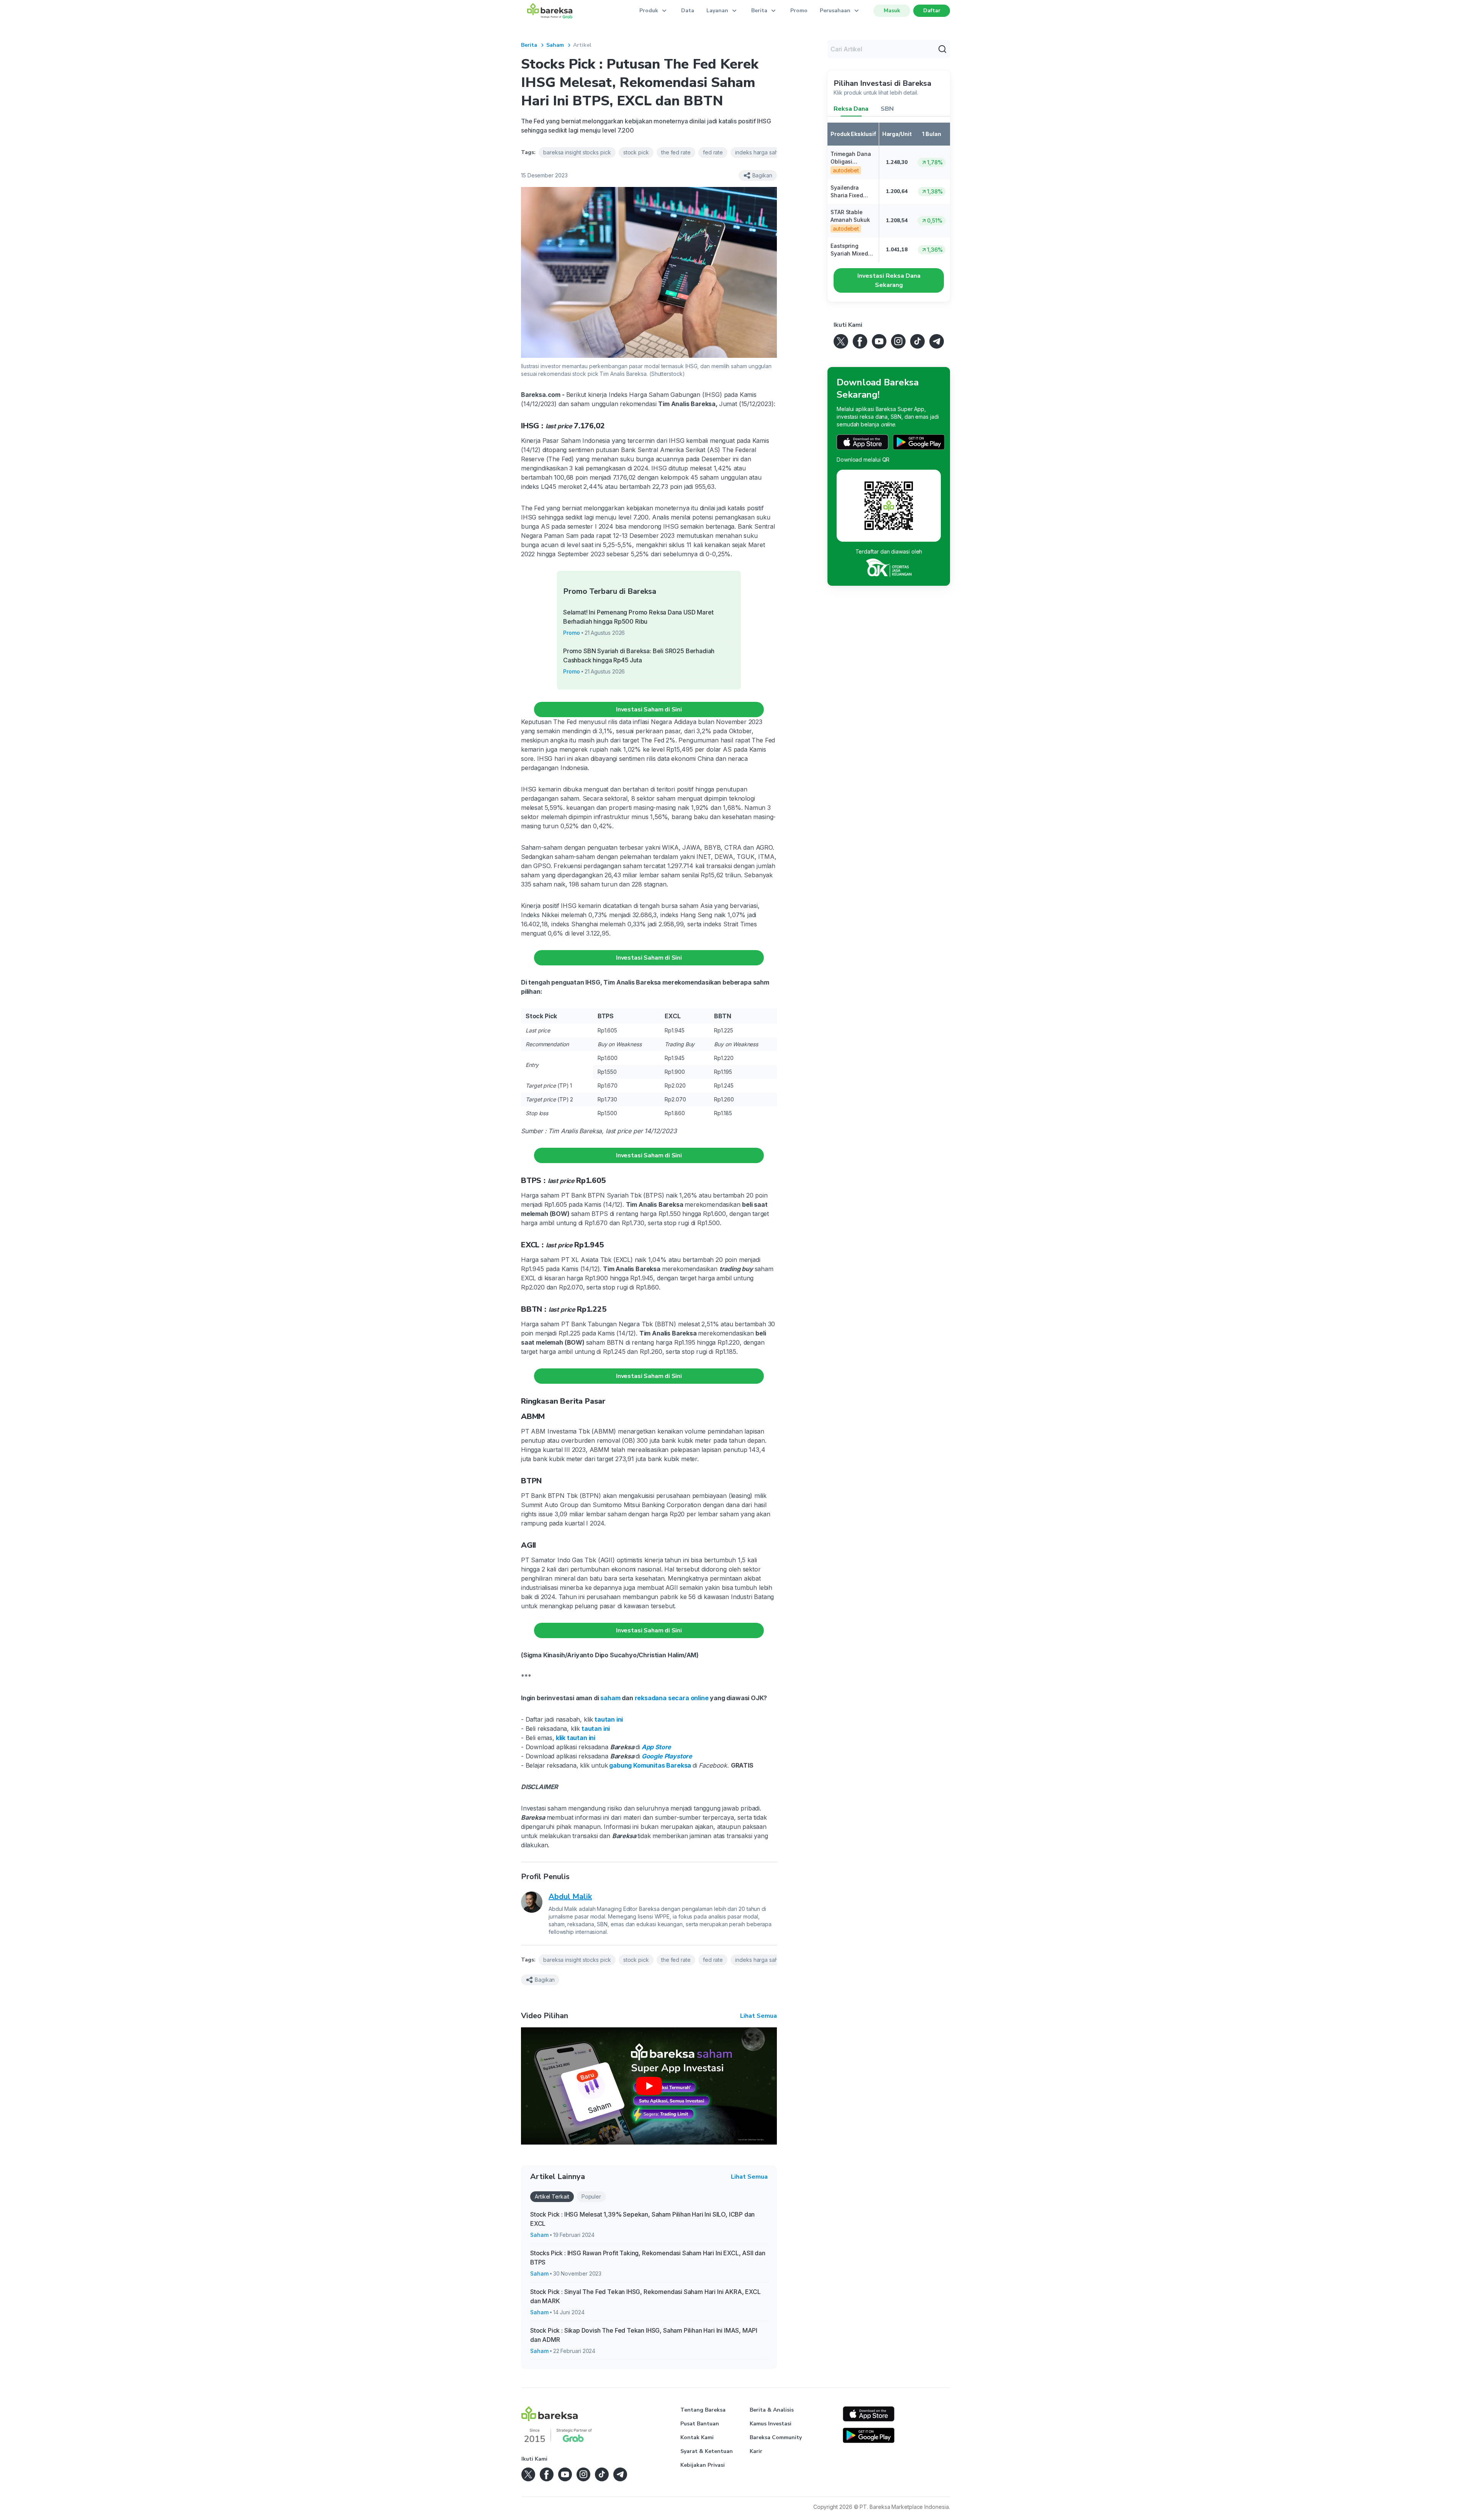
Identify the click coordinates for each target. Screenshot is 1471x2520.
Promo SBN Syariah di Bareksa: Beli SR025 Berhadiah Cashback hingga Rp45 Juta (639, 655)
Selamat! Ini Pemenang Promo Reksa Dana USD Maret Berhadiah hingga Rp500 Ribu (638, 617)
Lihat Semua (758, 2016)
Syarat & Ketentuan (707, 2451)
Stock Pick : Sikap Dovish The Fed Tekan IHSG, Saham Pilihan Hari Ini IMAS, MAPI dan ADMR (644, 2335)
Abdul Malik (570, 1897)
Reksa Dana (851, 109)
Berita (529, 45)
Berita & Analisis (772, 2410)
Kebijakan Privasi (703, 2465)
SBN (887, 109)
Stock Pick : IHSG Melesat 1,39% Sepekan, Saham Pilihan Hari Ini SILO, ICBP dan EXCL (642, 2219)
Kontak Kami (697, 2437)
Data (688, 11)
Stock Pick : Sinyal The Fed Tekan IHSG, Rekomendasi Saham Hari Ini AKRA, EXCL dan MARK (645, 2296)
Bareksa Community (776, 2437)
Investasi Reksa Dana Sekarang (889, 280)
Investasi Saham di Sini (649, 709)
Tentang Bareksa (703, 2410)
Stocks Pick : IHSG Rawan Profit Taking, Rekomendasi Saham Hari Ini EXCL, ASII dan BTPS (648, 2258)
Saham (555, 45)
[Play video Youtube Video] (649, 2086)
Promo (799, 11)
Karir (756, 2451)
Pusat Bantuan (700, 2424)
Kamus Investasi (771, 2424)
